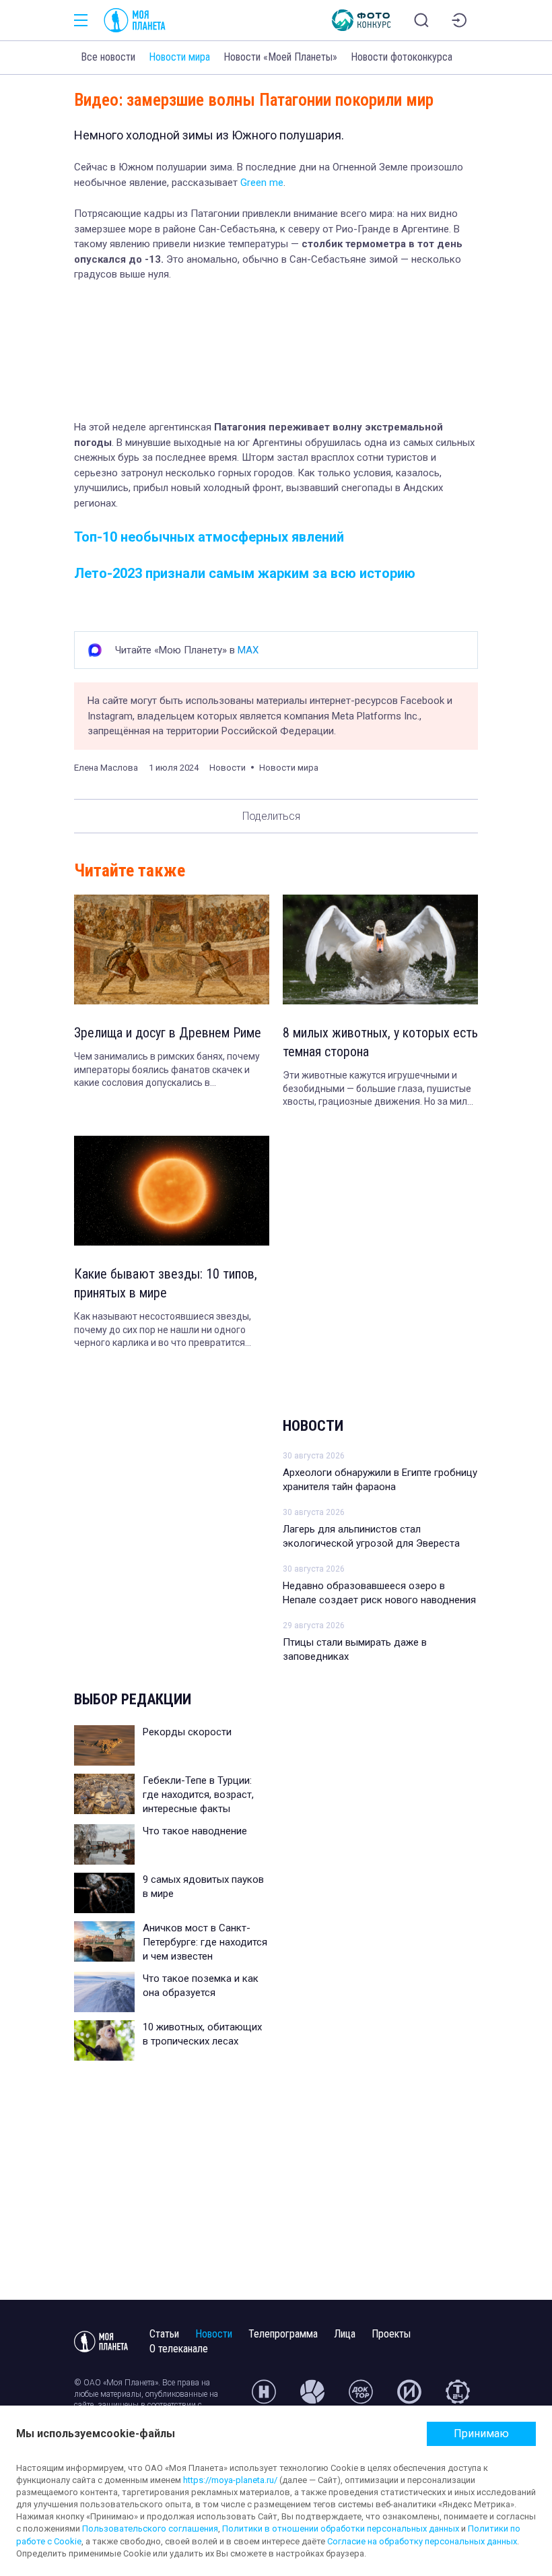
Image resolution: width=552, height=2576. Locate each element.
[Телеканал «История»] (409, 2397)
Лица (345, 2334)
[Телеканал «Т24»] (458, 2397)
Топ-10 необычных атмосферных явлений (209, 537)
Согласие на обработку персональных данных (422, 2541)
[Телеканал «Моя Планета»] (135, 20)
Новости (313, 1426)
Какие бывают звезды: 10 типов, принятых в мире (166, 1283)
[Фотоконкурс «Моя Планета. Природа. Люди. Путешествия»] (361, 20)
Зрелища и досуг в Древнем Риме (168, 1033)
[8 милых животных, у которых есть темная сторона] (380, 949)
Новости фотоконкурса (402, 57)
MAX (248, 650)
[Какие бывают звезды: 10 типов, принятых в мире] (172, 1191)
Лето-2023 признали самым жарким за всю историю (245, 573)
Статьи (164, 2334)
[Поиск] (421, 20)
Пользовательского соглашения (150, 2529)
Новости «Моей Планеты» (280, 57)
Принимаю (481, 2434)
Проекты (391, 2334)
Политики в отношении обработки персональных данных (341, 2529)
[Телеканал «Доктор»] (361, 2397)
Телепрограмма (283, 2334)
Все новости (108, 57)
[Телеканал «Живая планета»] (312, 2397)
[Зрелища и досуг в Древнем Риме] (172, 949)
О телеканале (179, 2349)
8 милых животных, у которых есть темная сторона (380, 1042)
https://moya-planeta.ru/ (230, 2480)
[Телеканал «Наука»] (264, 2397)
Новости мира (179, 57)
